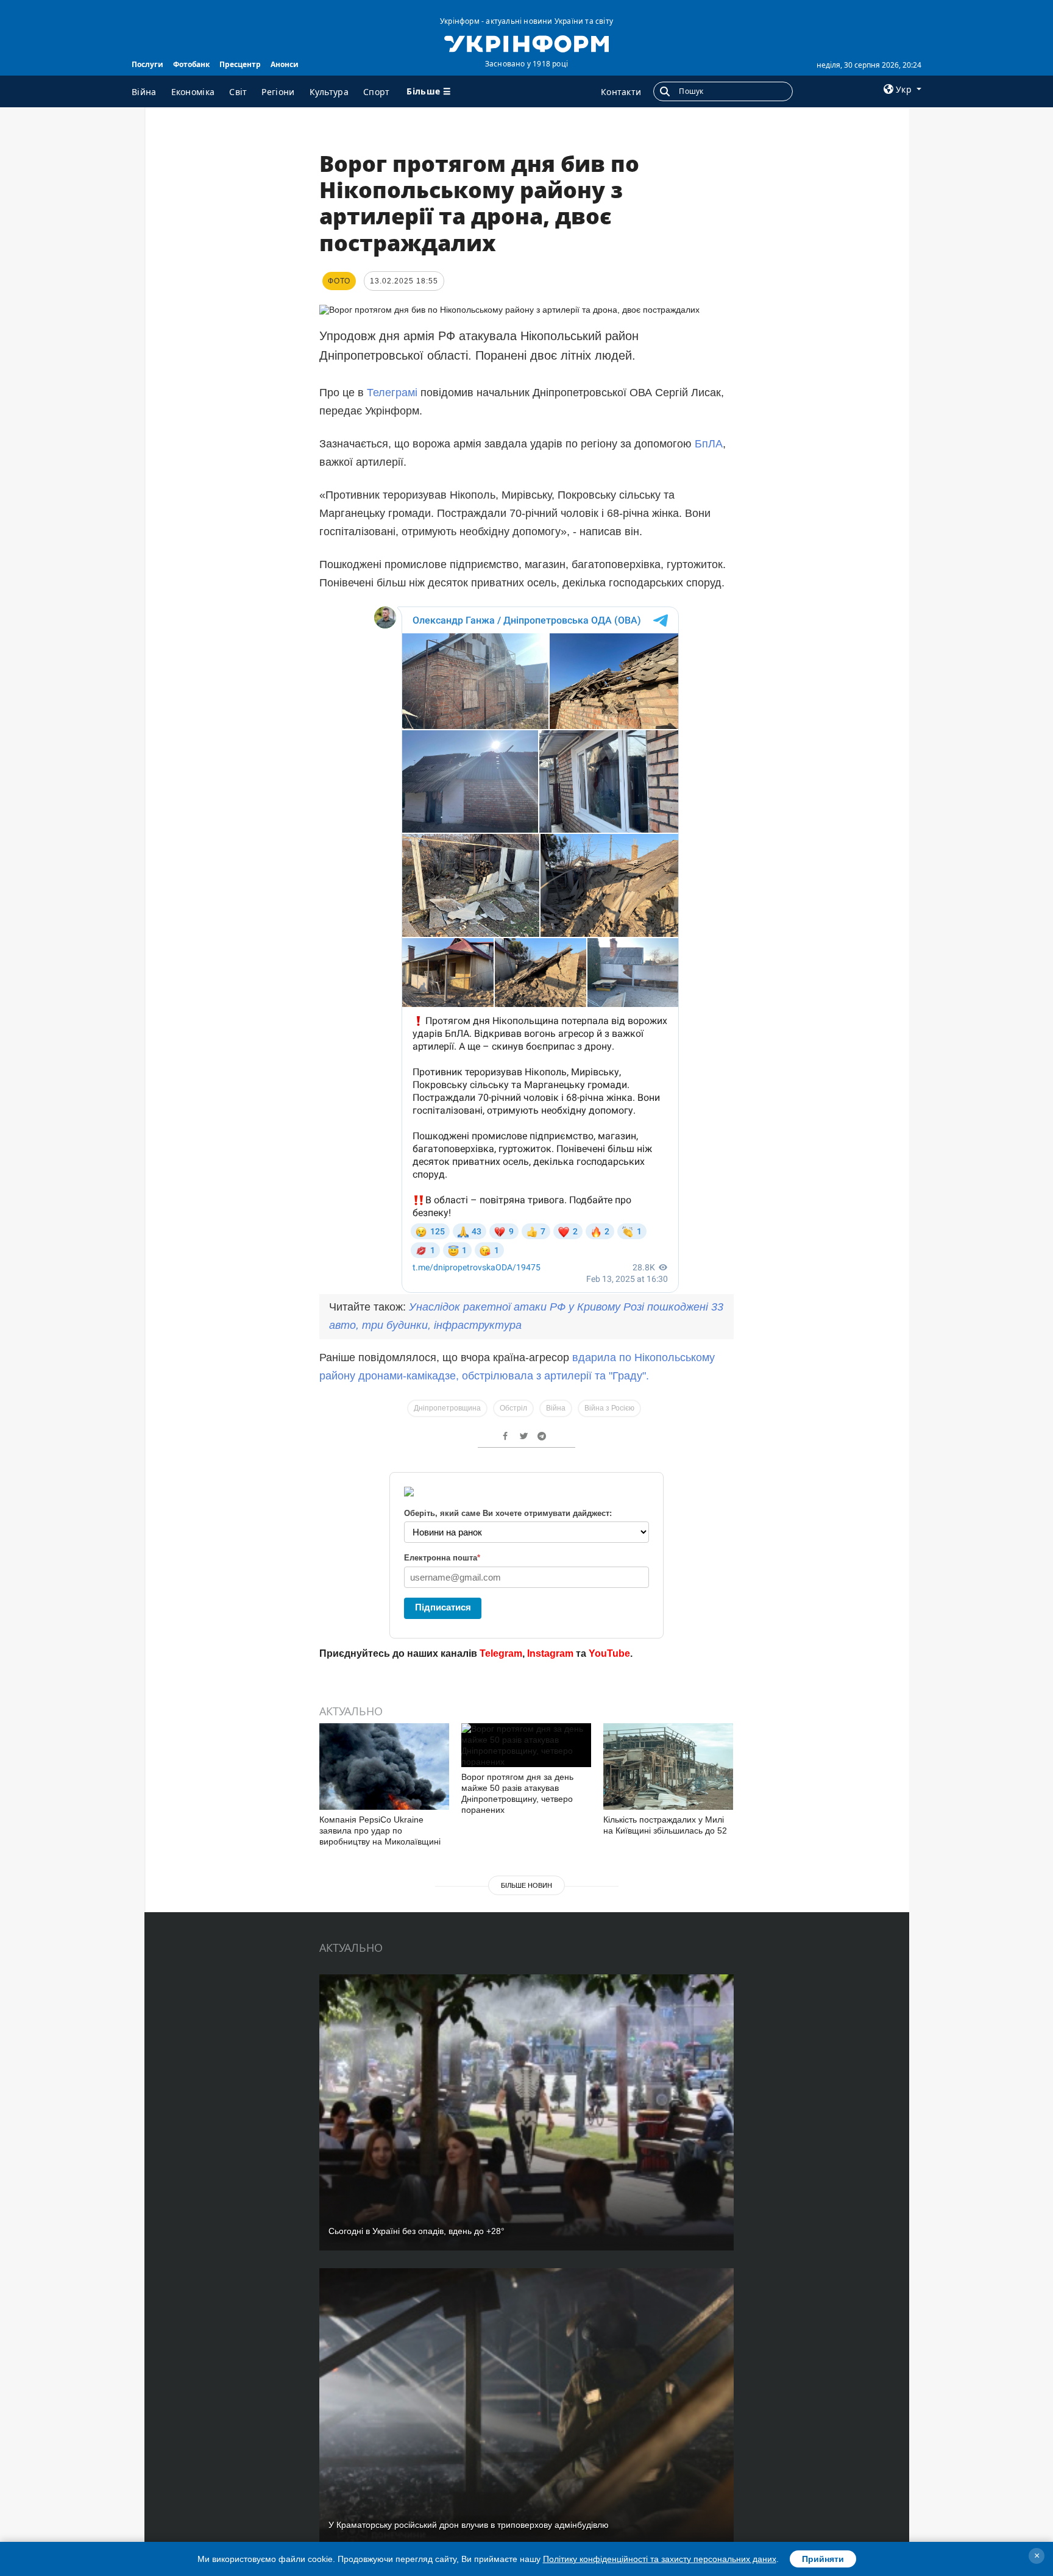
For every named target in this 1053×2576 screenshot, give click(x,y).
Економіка (193, 92)
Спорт (377, 92)
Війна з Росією (609, 1408)
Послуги (147, 64)
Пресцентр (240, 64)
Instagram (550, 1653)
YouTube (609, 1653)
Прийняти (823, 2559)
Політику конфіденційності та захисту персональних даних (660, 2559)
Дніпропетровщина (447, 1408)
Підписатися (443, 1607)
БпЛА (709, 444)
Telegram (501, 1653)
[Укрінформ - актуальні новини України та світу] (526, 43)
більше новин (526, 1885)
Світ (238, 92)
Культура (329, 92)
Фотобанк (191, 64)
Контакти (621, 92)
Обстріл (513, 1408)
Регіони (278, 92)
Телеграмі (392, 393)
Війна (144, 92)
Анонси (285, 64)
